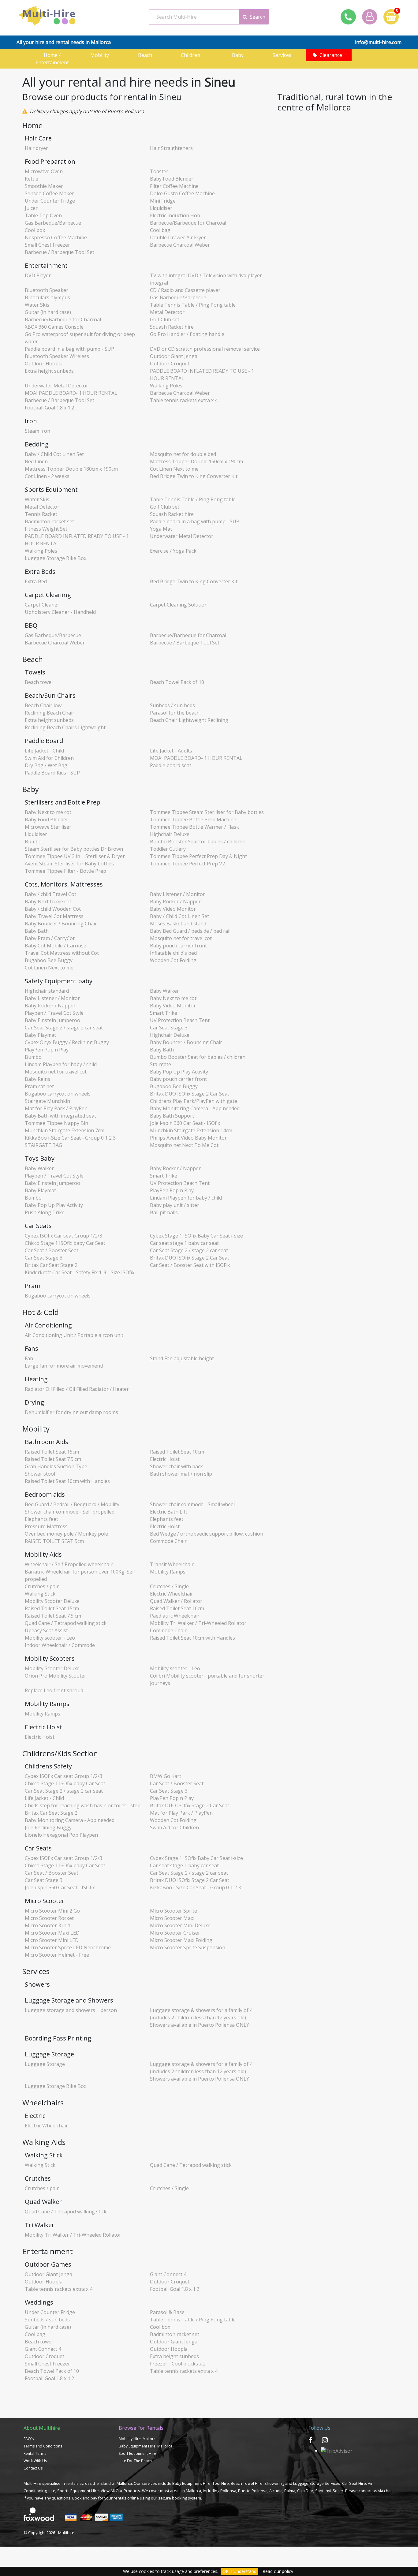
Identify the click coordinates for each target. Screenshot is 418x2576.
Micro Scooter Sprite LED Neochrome (68, 1947)
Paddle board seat (171, 765)
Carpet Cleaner (42, 605)
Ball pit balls (164, 1212)
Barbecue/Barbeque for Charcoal (188, 223)
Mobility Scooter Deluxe (52, 1601)
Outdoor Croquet (170, 364)
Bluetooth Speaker (47, 290)
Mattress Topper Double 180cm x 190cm (71, 469)
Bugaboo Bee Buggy (49, 960)
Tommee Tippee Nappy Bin (56, 1123)
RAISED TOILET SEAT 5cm (54, 1541)
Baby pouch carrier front (178, 946)
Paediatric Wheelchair (175, 1616)
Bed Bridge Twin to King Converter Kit (194, 476)
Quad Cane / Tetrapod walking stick (66, 1623)
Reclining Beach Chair (50, 713)
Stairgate (160, 1064)
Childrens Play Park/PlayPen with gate (194, 1101)
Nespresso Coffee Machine (56, 237)
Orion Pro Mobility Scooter (56, 1676)
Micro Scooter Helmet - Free (57, 1955)
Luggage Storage (45, 2064)
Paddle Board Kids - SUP (52, 773)
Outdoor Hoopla (44, 364)
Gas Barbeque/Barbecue (53, 223)
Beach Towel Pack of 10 (177, 682)
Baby (238, 55)
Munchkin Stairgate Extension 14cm (191, 1130)
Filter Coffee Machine (174, 186)
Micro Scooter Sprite (174, 1911)
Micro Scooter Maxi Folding (181, 1940)
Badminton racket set (49, 521)
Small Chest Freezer (47, 245)
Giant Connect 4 (168, 2274)
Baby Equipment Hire (191, 2483)
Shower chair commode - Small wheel (192, 1504)
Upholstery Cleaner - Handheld (60, 612)
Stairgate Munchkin (47, 1101)
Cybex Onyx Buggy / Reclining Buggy (67, 1042)
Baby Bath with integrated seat (60, 1116)
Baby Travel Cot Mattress (54, 916)
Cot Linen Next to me (174, 469)
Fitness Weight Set (46, 529)
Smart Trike (164, 1013)
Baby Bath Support (172, 1116)
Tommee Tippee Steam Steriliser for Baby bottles (207, 812)
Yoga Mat (161, 529)
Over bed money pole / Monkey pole (66, 1534)
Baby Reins (37, 1079)
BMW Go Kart (166, 1776)
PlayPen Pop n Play (47, 1050)
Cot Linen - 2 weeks (47, 476)
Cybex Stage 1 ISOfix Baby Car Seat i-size (196, 1236)
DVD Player (38, 275)
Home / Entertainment (52, 59)
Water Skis (37, 305)
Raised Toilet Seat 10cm (177, 1452)
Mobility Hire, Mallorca (138, 2439)
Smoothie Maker (44, 186)
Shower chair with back (176, 1466)
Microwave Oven (44, 171)
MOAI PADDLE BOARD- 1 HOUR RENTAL (71, 393)
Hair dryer (36, 148)
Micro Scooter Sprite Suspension (188, 1947)
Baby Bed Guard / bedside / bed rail (190, 931)
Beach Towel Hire (247, 2483)
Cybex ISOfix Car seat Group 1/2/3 (63, 1236)
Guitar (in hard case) (48, 312)
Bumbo (33, 842)
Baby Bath (37, 931)
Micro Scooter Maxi (172, 1918)
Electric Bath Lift (169, 1512)
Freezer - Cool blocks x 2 (178, 2364)
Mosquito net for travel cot (181, 938)
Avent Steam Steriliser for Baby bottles (69, 864)
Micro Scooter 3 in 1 (48, 1925)
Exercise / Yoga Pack (173, 551)
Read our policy (278, 2571)
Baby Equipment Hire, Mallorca (146, 2446)
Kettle (32, 179)
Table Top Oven (43, 215)
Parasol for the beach (175, 713)
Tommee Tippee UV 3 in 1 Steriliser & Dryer (75, 856)
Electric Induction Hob (175, 215)
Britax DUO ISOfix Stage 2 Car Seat (190, 1094)
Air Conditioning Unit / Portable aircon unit (74, 1335)
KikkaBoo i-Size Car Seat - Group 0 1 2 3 (70, 1138)
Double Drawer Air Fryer (178, 237)
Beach (147, 55)
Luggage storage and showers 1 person (71, 2010)
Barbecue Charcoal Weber (180, 245)
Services (283, 55)
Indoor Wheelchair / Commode (60, 1645)
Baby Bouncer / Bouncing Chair (61, 924)
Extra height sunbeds (49, 371)
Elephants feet (41, 1519)
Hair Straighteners (171, 148)
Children (192, 55)
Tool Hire (221, 2483)
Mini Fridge (163, 201)
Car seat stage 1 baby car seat (184, 1243)
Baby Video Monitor (173, 909)
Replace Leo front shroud (54, 1690)
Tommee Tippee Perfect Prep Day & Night (198, 856)
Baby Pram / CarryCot (50, 938)
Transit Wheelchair (172, 1564)
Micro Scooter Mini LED (52, 1940)
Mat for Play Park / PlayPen (56, 1108)
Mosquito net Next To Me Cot (184, 1145)
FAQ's (29, 2439)
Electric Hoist (165, 1459)
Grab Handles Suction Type (56, 1466)
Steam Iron (37, 431)
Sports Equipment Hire (78, 2491)
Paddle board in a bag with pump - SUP (69, 349)
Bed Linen (36, 461)
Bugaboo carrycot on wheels (58, 1094)
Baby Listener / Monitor (177, 894)
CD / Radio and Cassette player (185, 290)
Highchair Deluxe (170, 834)
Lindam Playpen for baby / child (61, 1064)
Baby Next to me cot (48, 812)
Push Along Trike (45, 1212)
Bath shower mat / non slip (181, 1474)
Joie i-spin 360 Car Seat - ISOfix (185, 1123)
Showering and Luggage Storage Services (302, 2483)
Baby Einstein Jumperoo (52, 1020)
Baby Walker (164, 991)
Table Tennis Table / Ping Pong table (193, 305)
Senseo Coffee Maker (49, 193)
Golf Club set (165, 319)
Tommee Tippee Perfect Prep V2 (187, 864)
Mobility (101, 55)
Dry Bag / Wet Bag (46, 765)
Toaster (159, 171)
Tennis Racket (41, 514)
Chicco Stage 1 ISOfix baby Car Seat (65, 1243)
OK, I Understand (239, 2571)
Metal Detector (167, 312)
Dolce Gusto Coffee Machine (182, 193)
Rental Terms (35, 2453)
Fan (29, 1358)
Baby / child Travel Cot (50, 894)
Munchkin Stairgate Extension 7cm (65, 1130)
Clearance (331, 55)
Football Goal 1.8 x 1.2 (49, 408)
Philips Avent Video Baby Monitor (188, 1138)
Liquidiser (161, 208)
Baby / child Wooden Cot (53, 909)
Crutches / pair (42, 1586)
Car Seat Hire (354, 2483)
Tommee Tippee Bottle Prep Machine (193, 819)
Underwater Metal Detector (56, 386)
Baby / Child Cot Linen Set (54, 454)
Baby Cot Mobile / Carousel (56, 946)
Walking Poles (166, 386)
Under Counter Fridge (50, 201)
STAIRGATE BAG (43, 1145)
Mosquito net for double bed (183, 454)
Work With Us (35, 2461)
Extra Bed (36, 581)
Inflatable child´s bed (173, 953)
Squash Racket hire (172, 327)
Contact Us (33, 2468)
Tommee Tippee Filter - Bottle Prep (65, 871)
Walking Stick (40, 1594)
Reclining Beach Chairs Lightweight (65, 727)
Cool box (35, 230)
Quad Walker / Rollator (176, 1601)
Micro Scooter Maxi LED (52, 1933)
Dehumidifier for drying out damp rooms (71, 1412)
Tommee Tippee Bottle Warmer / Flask (194, 827)
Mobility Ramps (168, 1572)
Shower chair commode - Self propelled (70, 1512)
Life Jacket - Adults (171, 751)
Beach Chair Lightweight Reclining (189, 720)
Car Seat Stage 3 (169, 1028)
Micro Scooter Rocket (49, 1918)
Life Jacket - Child (44, 751)
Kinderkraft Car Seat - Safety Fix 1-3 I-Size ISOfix (80, 1272)
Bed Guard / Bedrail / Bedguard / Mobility (72, 1504)
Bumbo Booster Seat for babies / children (198, 842)
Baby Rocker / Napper (175, 902)
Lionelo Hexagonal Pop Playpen (61, 1835)
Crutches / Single (169, 1586)
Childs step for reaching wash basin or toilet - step (83, 1805)
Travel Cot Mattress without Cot (62, 953)
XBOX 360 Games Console (54, 327)
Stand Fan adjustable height (182, 1358)
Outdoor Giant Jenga (174, 356)
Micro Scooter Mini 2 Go (52, 1911)
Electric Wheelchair (172, 1594)
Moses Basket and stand (178, 924)
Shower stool (40, 1474)
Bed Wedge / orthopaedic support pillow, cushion (207, 1534)
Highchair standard (47, 991)
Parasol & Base (167, 2312)
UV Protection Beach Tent (180, 1020)
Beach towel (39, 682)
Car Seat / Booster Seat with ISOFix (190, 1265)
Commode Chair (168, 1541)
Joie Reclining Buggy (48, 1827)
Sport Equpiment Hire (137, 2453)
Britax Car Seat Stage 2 (51, 1265)
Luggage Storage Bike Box (56, 558)
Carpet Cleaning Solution (179, 605)
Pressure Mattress (46, 1526)
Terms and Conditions (43, 2446)
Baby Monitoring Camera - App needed (195, 1108)
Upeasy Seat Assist (46, 1630)
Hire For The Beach (135, 2461)
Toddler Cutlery (168, 849)
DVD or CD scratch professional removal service (205, 349)
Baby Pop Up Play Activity (179, 1072)
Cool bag (160, 230)
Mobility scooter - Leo (50, 1638)
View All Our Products (120, 2491)
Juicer (31, 208)
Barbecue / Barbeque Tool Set (60, 252)
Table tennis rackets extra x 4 (184, 400)
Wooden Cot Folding (173, 960)
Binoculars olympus (47, 297)
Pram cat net (39, 1086)
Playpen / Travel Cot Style (54, 1013)
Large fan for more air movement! (64, 1366)
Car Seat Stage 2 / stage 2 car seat (64, 1028)
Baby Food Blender (172, 179)
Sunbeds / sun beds (172, 705)
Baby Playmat (40, 1035)
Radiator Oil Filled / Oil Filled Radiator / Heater (77, 1389)
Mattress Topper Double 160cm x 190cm (196, 461)
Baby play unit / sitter (175, 1205)
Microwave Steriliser (48, 827)
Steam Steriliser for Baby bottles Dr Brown (74, 849)
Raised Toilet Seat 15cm (52, 1452)
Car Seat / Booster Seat (52, 1250)
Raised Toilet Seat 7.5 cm (53, 1459)
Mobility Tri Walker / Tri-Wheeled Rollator (198, 1623)
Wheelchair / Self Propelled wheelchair (69, 1564)
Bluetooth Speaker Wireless (57, 356)
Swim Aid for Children (49, 758)
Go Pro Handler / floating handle (187, 334)
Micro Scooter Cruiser (175, 1933)
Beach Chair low (43, 705)
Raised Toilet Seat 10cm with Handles (67, 1481)
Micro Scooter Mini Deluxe (180, 1925)
